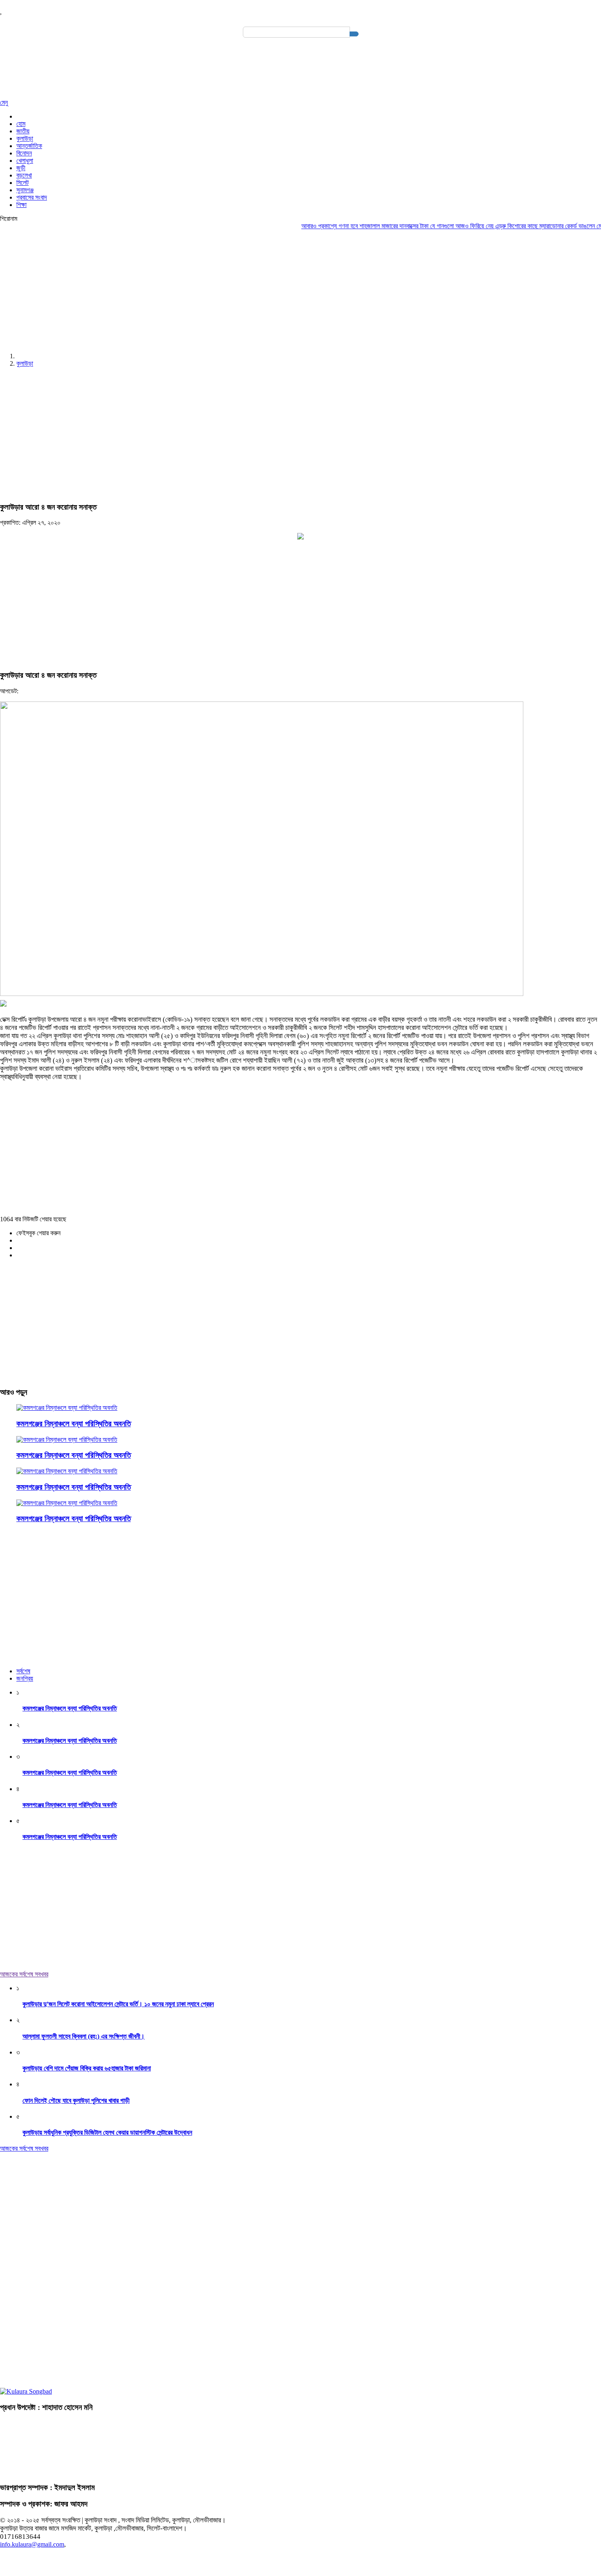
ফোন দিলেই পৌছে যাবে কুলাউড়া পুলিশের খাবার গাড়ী (76, 2101)
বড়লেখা (24, 175)
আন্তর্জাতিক (29, 146)
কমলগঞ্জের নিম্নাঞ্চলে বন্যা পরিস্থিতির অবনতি (74, 1424)
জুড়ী (21, 168)
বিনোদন (24, 153)
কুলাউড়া (25, 138)
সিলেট (22, 183)
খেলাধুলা (25, 161)
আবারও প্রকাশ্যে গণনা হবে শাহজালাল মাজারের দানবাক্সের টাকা (336, 226)
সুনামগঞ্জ (25, 190)
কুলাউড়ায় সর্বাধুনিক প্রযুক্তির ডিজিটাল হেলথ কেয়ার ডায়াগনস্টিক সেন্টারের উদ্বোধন (107, 2132)
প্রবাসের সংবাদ (32, 197)
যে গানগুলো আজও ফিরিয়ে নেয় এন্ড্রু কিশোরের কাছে (455, 226)
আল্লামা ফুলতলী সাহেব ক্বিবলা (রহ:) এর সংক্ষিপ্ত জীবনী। (84, 2036)
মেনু (4, 102)
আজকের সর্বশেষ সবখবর (24, 1974)
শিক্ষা (21, 205)
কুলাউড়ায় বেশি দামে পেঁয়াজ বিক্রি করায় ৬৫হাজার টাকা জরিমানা (87, 2068)
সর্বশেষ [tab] (23, 1671)
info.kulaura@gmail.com (32, 2544)
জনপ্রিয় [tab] (25, 1678)
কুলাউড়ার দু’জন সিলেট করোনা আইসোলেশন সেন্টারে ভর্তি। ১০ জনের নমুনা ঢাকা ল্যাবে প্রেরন (118, 2004)
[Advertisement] (245, 289)
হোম (21, 124)
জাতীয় (23, 131)
